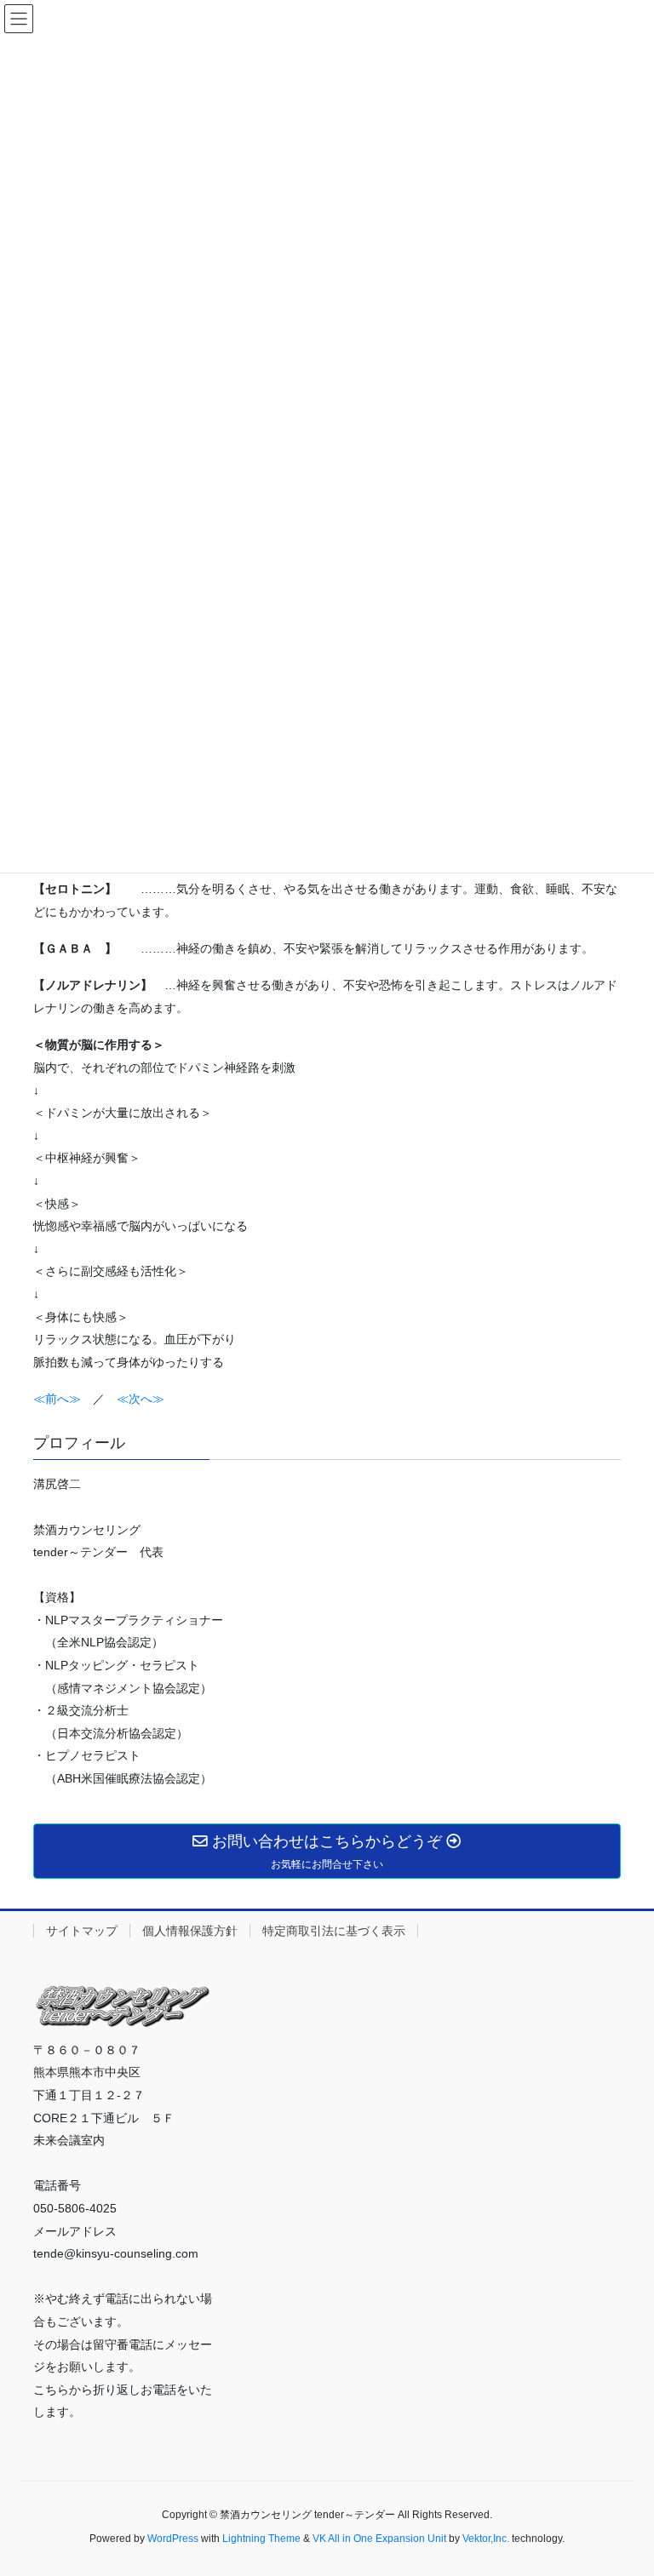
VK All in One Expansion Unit (379, 2539)
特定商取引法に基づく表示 (334, 1931)
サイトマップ (82, 1931)
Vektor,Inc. (486, 2539)
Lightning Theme (261, 2539)
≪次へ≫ (141, 1399)
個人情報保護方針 (190, 1931)
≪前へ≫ (57, 1399)
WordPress (173, 2539)
